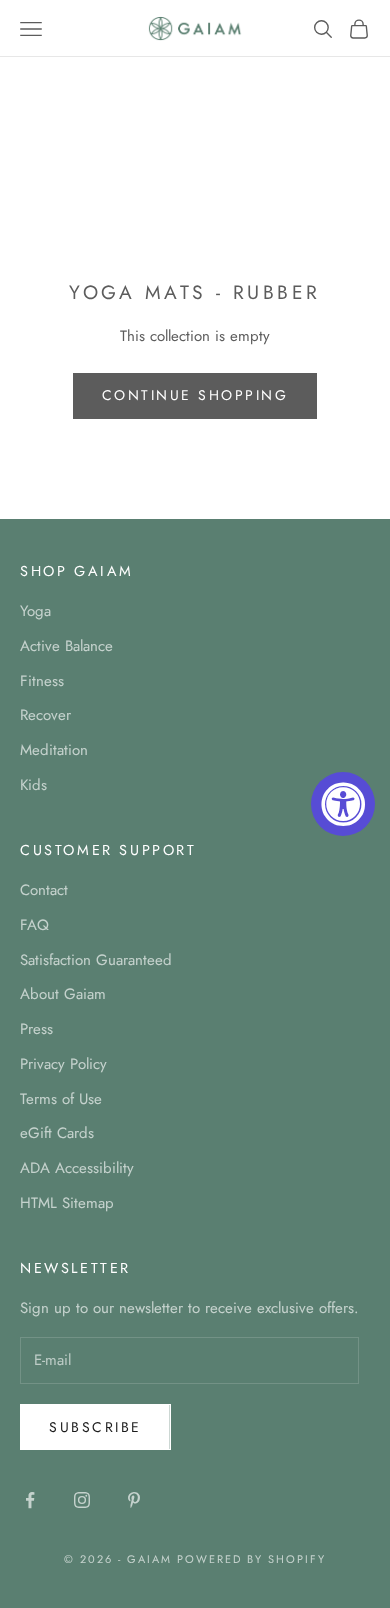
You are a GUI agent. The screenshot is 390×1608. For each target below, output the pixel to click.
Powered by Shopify (251, 1559)
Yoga (35, 611)
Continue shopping (195, 395)
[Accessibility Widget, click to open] (343, 804)
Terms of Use (61, 1099)
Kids (33, 785)
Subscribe (95, 1427)
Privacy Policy (63, 1064)
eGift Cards (57, 1133)
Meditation (54, 750)
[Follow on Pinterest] (134, 1500)
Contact (44, 890)
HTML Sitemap (67, 1203)
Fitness (42, 681)
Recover (45, 715)
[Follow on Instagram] (82, 1500)
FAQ (34, 925)
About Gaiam (63, 994)
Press (36, 1029)
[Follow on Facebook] (30, 1500)
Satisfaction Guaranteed (96, 960)
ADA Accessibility (77, 1168)
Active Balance (66, 646)
